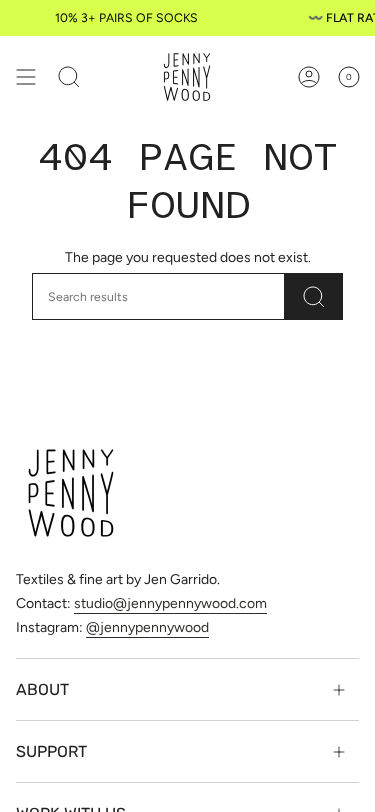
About (42, 689)
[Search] (314, 296)
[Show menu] (26, 77)
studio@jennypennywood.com (170, 603)
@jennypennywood (147, 627)
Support (51, 751)
